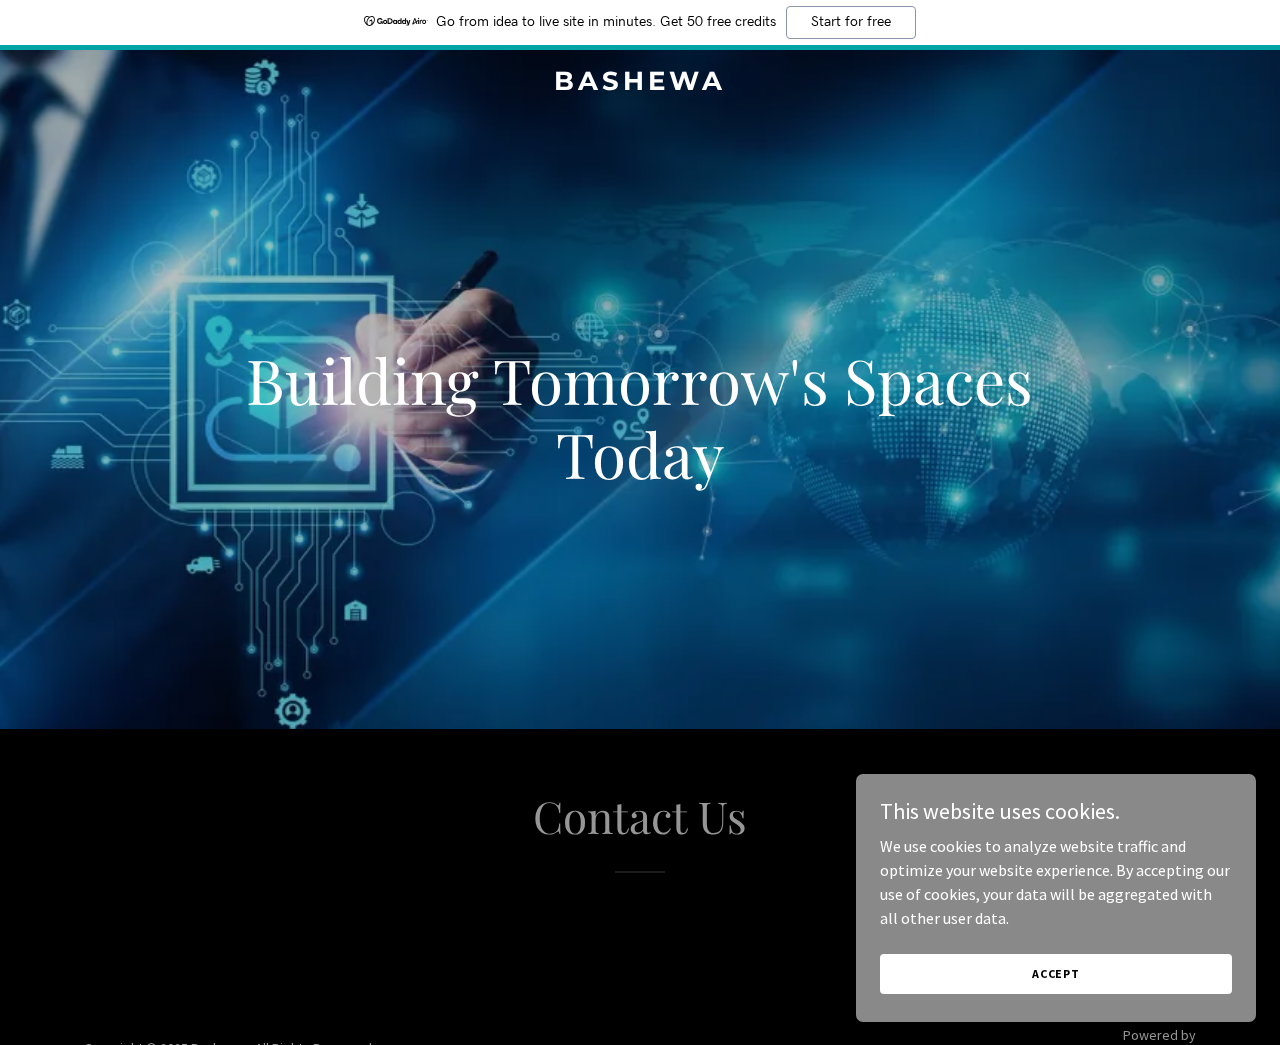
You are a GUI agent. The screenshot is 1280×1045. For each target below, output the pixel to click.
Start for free (851, 22)
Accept (1056, 973)
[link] (640, 84)
